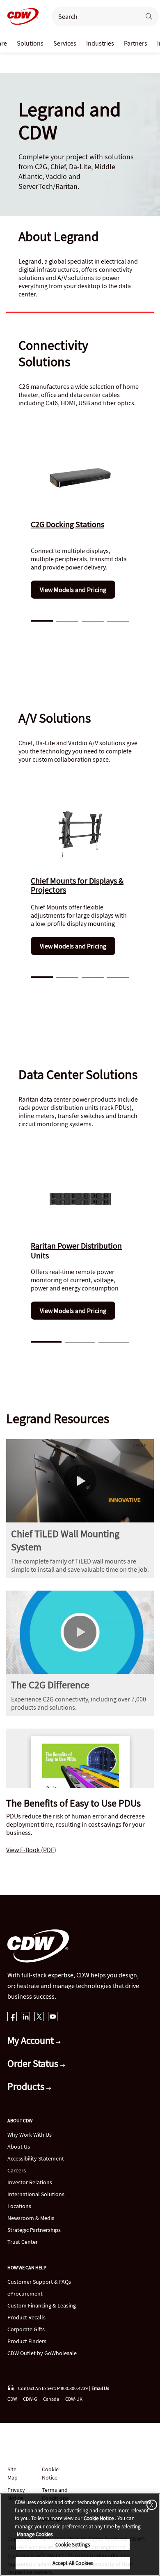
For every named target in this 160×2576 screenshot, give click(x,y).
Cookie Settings (73, 2545)
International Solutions (36, 2194)
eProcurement (25, 2294)
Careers (17, 2170)
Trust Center (23, 2242)
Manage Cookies (35, 2534)
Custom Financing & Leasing (42, 2305)
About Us (19, 2147)
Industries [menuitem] (100, 43)
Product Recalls (26, 2317)
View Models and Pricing (73, 590)
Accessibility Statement (36, 2158)
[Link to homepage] (21, 16)
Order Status (34, 2063)
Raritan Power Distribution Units (76, 1250)
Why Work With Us (30, 2135)
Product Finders (27, 2341)
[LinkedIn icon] (26, 2017)
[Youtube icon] (53, 2017)
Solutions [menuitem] (30, 43)
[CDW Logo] (21, 16)
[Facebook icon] (12, 2017)
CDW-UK (74, 2399)
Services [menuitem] (65, 43)
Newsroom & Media (31, 2218)
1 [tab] (42, 620)
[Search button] (149, 16)
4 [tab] (118, 620)
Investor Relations (30, 2182)
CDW (12, 2399)
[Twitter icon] (39, 2017)
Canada (51, 2399)
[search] (93, 16)
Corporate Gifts (26, 2329)
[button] (80, 1481)
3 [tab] (93, 620)
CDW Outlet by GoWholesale (42, 2353)
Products (27, 2086)
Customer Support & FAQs (39, 2282)
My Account (32, 2040)
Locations (19, 2206)
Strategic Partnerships (34, 2230)
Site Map (13, 2473)
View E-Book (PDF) (31, 1850)
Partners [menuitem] (136, 43)
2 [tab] (67, 620)
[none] (30, 43)
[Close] (150, 2504)
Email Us (100, 2388)
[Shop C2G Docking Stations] (80, 478)
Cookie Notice (50, 2473)
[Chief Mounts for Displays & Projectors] (80, 834)
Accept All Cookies (73, 2563)
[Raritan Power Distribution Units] (80, 1199)
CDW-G (30, 2399)
